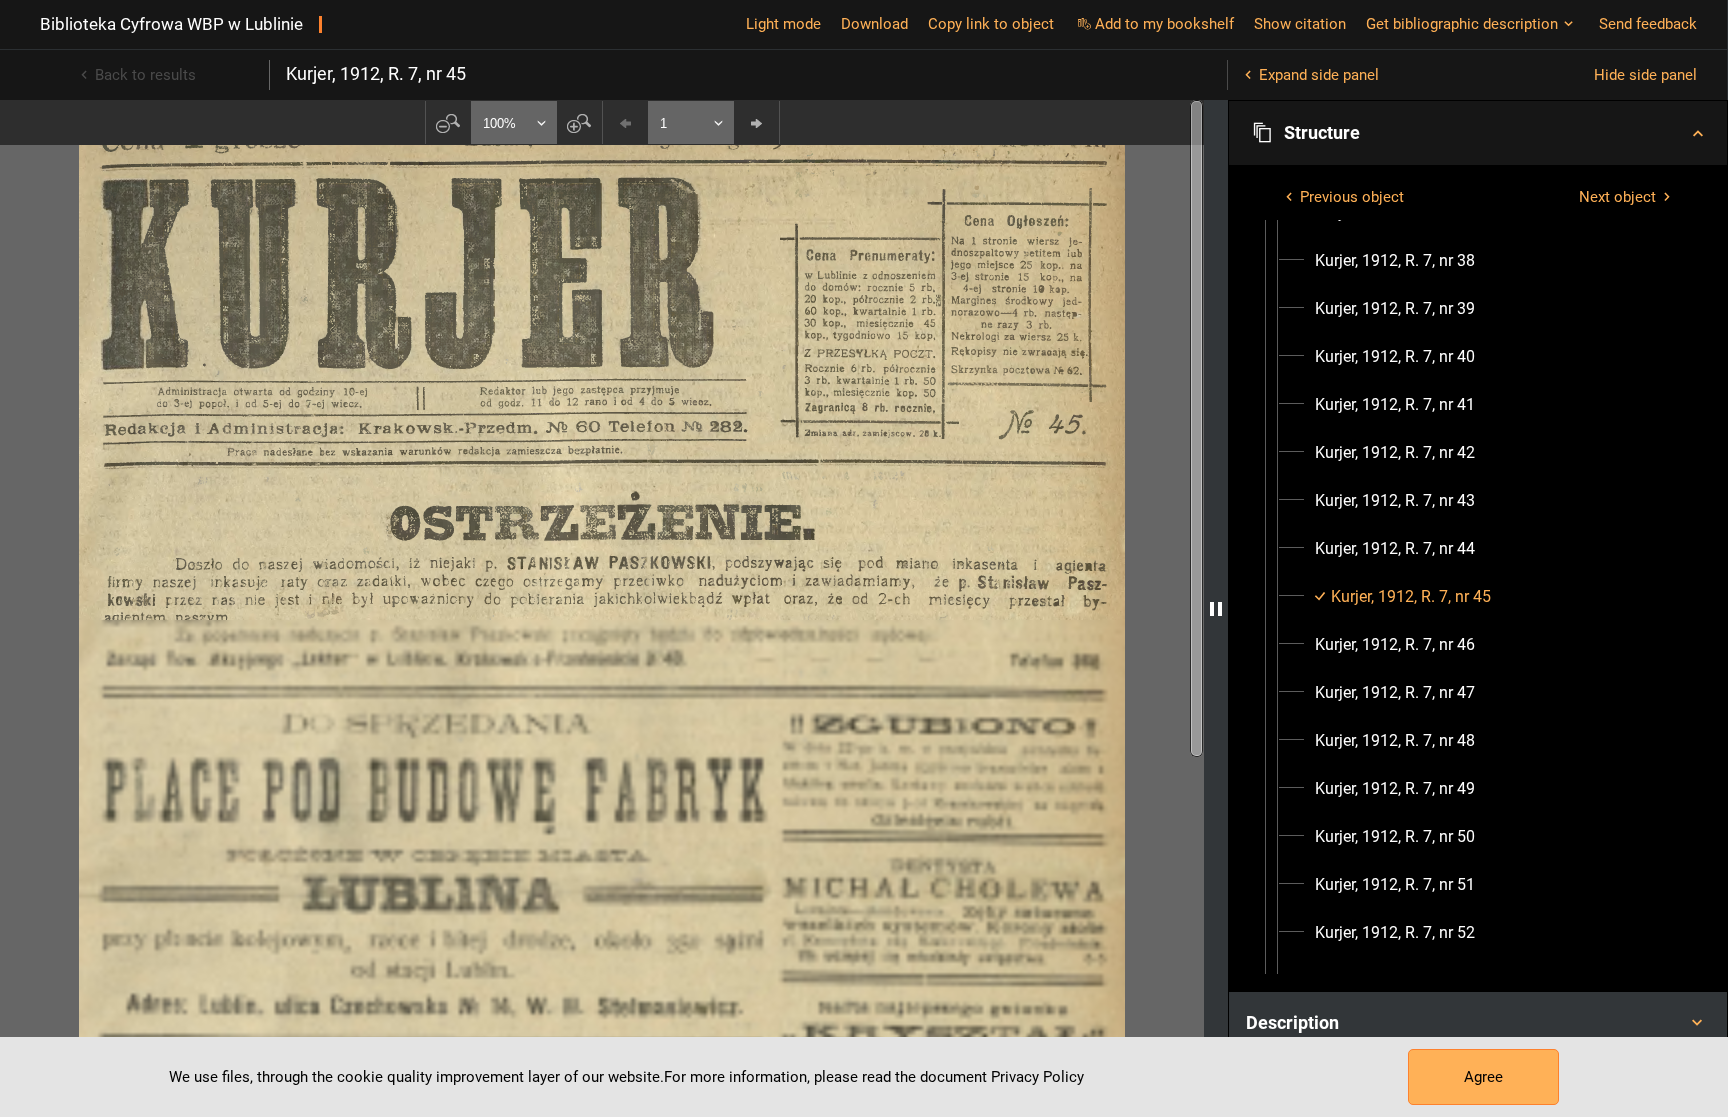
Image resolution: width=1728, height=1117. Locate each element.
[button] (1478, 133)
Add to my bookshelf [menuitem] (1164, 24)
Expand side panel (1319, 75)
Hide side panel (1645, 75)
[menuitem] (1395, 261)
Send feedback (1648, 24)
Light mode (783, 24)
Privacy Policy (1037, 1077)
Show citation (1300, 24)
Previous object (1352, 197)
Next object (1617, 197)
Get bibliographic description (1462, 24)
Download (874, 24)
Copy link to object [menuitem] (991, 24)
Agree (1483, 1077)
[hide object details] (1216, 608)
